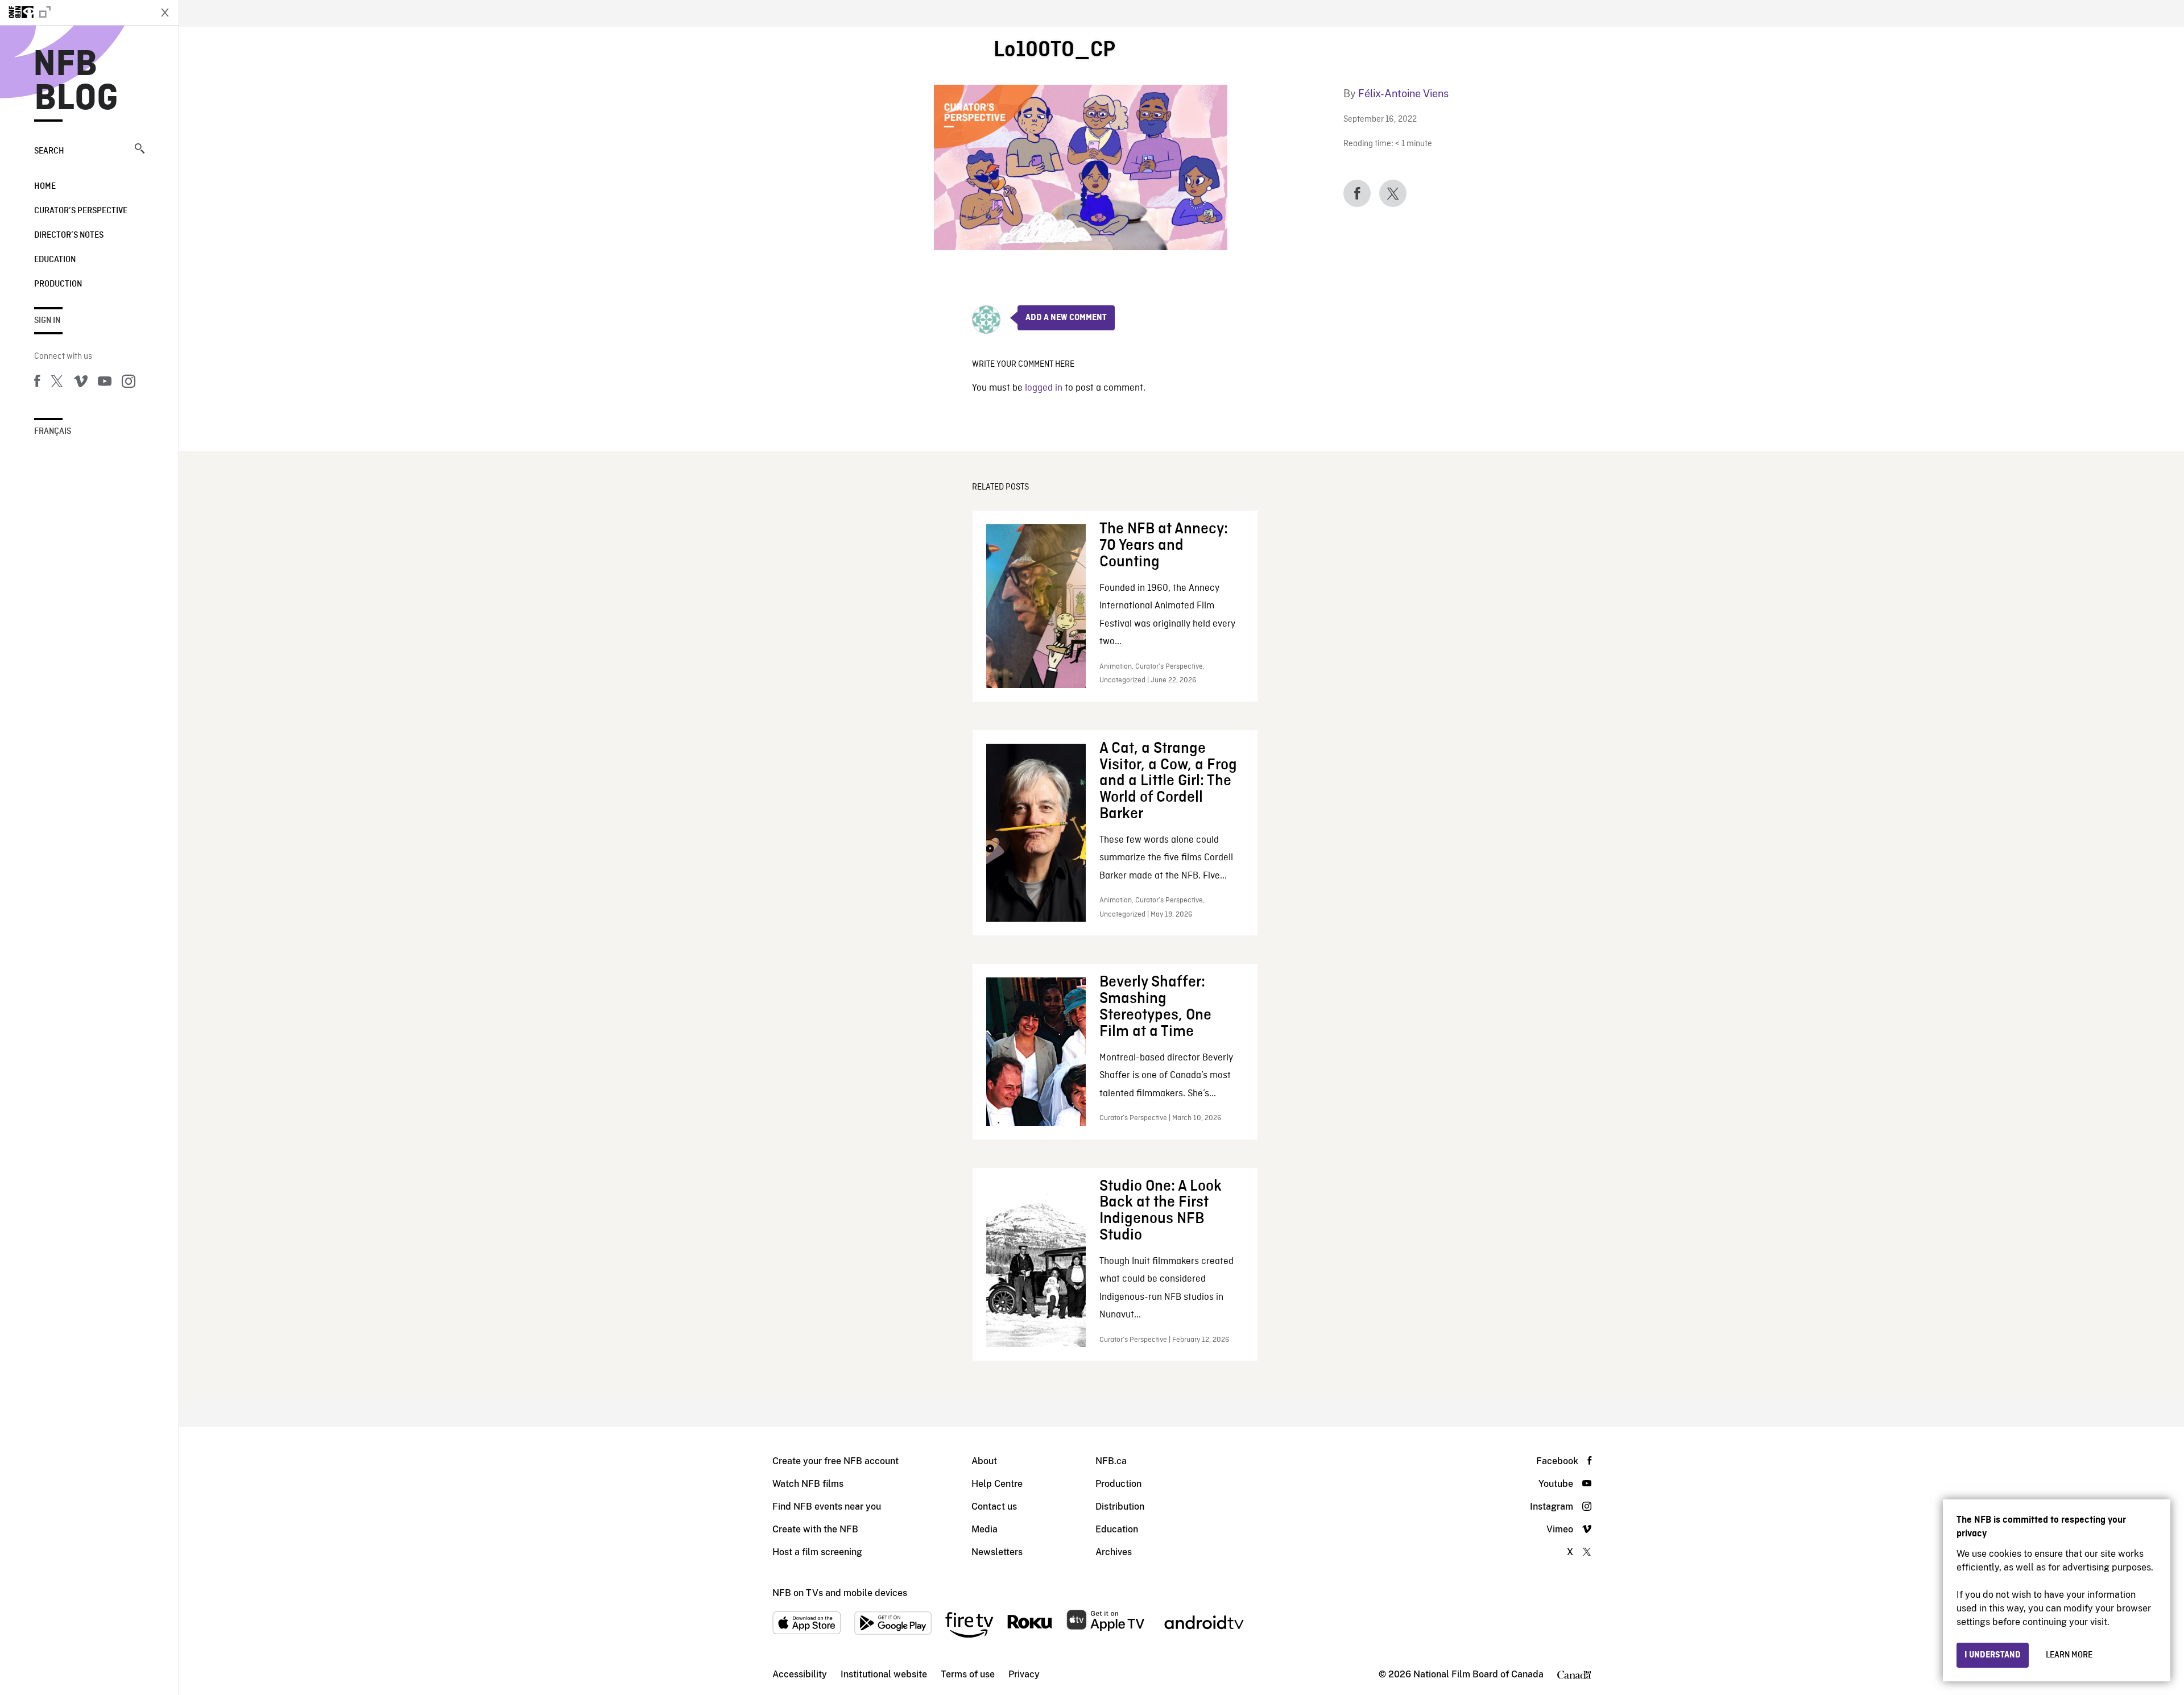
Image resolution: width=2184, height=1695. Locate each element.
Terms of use (968, 1674)
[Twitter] (57, 383)
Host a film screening (817, 1552)
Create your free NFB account (835, 1461)
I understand (1993, 1655)
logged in (1044, 388)
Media (985, 1529)
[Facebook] (37, 383)
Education (55, 260)
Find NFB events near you (827, 1507)
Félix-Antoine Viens (1403, 94)
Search (49, 151)
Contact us (994, 1507)
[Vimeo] (81, 383)
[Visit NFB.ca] (75, 13)
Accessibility (800, 1674)
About (984, 1461)
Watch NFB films (808, 1484)
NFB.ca (1111, 1461)
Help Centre (997, 1484)
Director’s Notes (69, 235)
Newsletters (997, 1552)
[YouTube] (105, 383)
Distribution (1120, 1507)
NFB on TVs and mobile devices (840, 1593)
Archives (1114, 1552)
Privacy (1024, 1674)
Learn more (2069, 1655)
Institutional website (884, 1674)
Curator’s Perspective (81, 211)
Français (53, 432)
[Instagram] (129, 383)
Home (45, 187)
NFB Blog (76, 82)
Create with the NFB (815, 1529)
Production (58, 284)
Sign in (47, 321)
